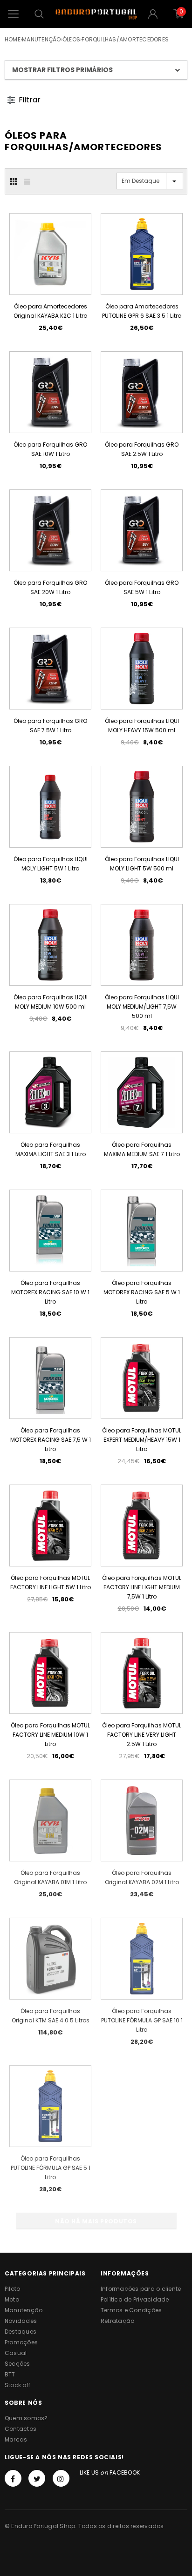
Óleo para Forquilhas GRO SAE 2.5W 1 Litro (142, 449)
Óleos (71, 39)
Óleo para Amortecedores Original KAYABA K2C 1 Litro (50, 311)
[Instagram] (61, 2478)
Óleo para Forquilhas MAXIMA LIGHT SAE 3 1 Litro (51, 1149)
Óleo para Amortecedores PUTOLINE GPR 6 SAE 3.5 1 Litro (142, 311)
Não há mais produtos (96, 2221)
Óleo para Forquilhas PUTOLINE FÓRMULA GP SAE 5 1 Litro (51, 2168)
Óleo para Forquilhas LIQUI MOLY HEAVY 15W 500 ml (142, 726)
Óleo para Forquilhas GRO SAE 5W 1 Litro (142, 587)
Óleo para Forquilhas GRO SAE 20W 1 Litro (50, 587)
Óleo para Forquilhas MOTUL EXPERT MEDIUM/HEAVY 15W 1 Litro (142, 1440)
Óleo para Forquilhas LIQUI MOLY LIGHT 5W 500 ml (142, 864)
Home (13, 39)
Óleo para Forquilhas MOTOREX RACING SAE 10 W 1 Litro (50, 1292)
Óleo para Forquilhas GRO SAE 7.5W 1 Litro (50, 726)
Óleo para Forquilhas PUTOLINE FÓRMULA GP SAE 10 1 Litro (142, 2020)
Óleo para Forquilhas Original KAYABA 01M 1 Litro (50, 1877)
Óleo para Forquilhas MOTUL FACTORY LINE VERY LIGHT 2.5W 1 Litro (142, 1735)
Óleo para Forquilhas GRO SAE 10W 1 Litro (50, 449)
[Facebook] (13, 2478)
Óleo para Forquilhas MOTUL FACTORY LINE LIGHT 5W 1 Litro (51, 1582)
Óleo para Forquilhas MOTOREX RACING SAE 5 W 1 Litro (142, 1292)
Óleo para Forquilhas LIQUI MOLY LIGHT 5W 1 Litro (51, 864)
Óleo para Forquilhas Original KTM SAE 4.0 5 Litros (51, 2016)
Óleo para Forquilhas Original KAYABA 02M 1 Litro (142, 1877)
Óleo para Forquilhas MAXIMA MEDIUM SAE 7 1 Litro (142, 1149)
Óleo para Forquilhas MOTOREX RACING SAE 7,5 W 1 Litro (51, 1440)
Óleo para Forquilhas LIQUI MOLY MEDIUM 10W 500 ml (51, 1002)
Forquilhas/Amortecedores (125, 39)
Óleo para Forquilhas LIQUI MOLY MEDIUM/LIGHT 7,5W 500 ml (142, 1007)
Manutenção (41, 39)
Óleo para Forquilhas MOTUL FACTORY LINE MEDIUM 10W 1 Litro (50, 1735)
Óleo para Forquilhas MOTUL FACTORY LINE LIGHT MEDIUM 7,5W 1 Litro (142, 1587)
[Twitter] (37, 2478)
